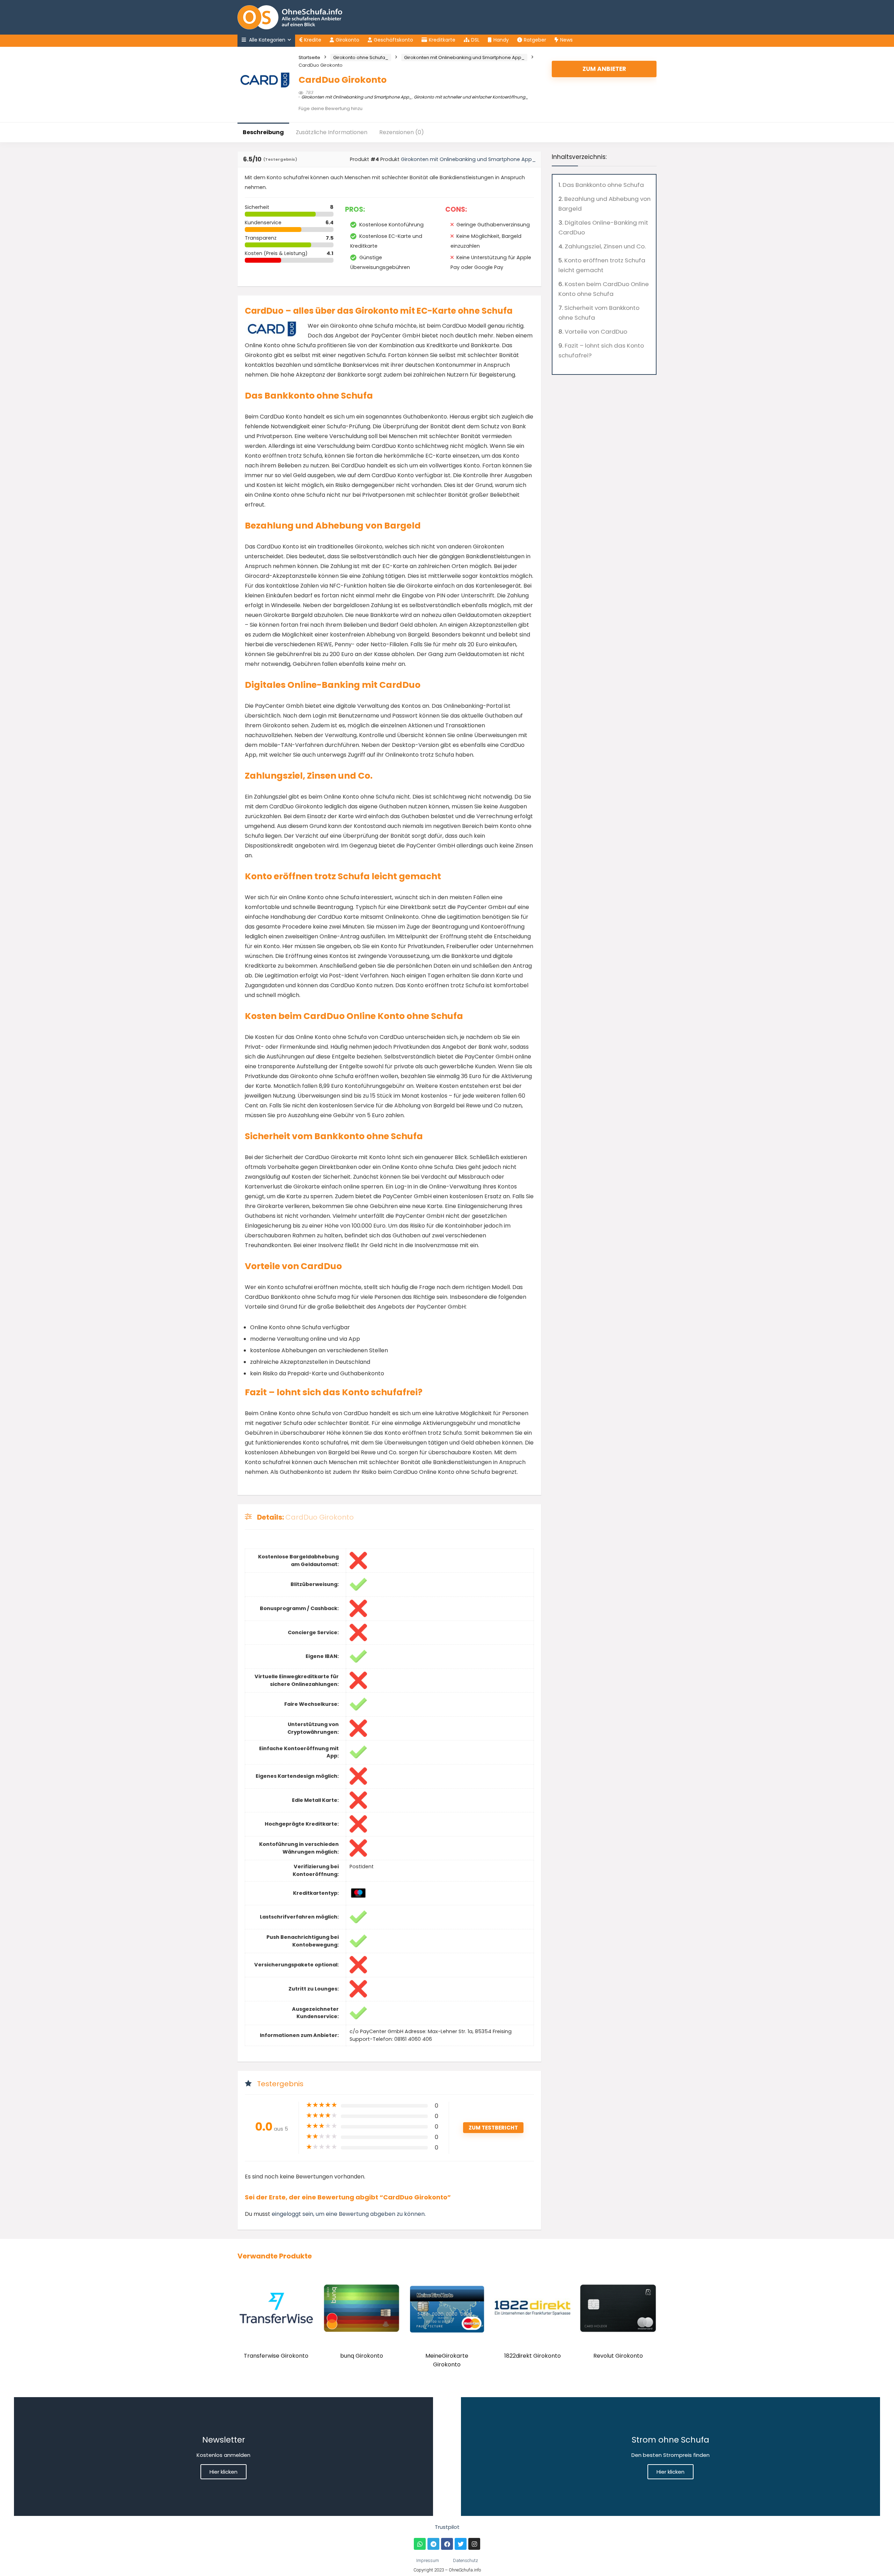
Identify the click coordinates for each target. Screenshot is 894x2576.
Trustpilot (447, 2527)
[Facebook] (447, 2544)
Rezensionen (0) (402, 132)
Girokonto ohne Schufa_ (361, 57)
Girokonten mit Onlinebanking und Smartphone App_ (464, 57)
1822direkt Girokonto (533, 2356)
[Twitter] (461, 2544)
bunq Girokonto (362, 2356)
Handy (501, 40)
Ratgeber (535, 40)
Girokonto (347, 40)
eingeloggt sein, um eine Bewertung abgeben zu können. (349, 2214)
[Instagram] (474, 2544)
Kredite (313, 40)
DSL (475, 40)
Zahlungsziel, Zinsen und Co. (605, 246)
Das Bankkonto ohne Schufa (603, 185)
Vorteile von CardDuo (596, 332)
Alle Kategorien (266, 40)
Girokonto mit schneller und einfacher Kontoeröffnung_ (471, 97)
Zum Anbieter (604, 69)
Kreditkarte (442, 40)
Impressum (428, 2560)
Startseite (309, 57)
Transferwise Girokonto (276, 2356)
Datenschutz (466, 2560)
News (566, 40)
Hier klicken (223, 2472)
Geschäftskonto (393, 40)
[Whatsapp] (420, 2544)
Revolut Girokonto (618, 2356)
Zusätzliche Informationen (332, 132)
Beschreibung (263, 132)
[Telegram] (433, 2544)
